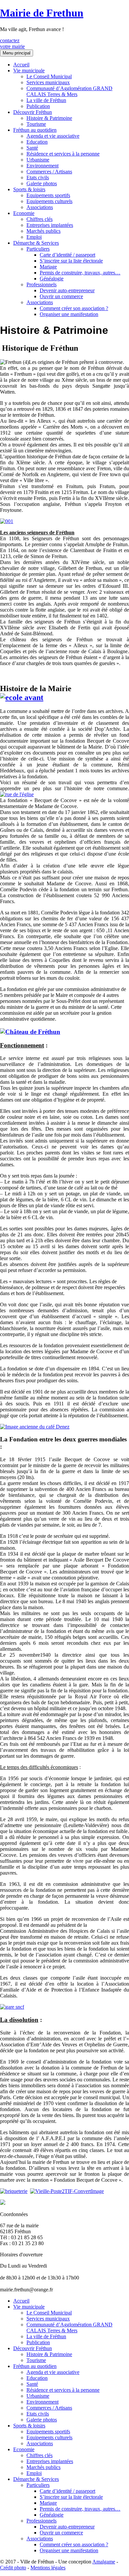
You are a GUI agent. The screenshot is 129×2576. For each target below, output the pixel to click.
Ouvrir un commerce (61, 296)
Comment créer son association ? (74, 308)
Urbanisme (38, 160)
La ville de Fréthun (46, 100)
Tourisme (36, 124)
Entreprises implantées (50, 225)
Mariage (48, 267)
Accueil (21, 65)
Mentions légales (48, 2568)
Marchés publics (43, 231)
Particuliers (38, 249)
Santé (32, 148)
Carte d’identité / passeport (67, 255)
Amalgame (104, 2562)
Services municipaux (48, 82)
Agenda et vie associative (53, 136)
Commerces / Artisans (49, 172)
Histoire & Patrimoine (49, 118)
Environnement (43, 166)
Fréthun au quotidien (35, 130)
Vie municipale (29, 71)
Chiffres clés (40, 219)
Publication (38, 106)
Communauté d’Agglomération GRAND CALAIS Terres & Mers (69, 91)
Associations (40, 207)
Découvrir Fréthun (33, 112)
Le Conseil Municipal (49, 76)
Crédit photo (13, 2568)
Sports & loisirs (29, 189)
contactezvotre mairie (12, 43)
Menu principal (17, 53)
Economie (24, 213)
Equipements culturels (49, 201)
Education (37, 142)
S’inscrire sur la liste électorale (71, 261)
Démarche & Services (36, 243)
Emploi (34, 237)
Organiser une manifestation (69, 314)
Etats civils (38, 177)
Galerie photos (42, 183)
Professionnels (42, 284)
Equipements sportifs (48, 195)
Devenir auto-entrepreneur (67, 290)
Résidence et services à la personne (63, 154)
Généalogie (52, 279)
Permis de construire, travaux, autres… (80, 273)
